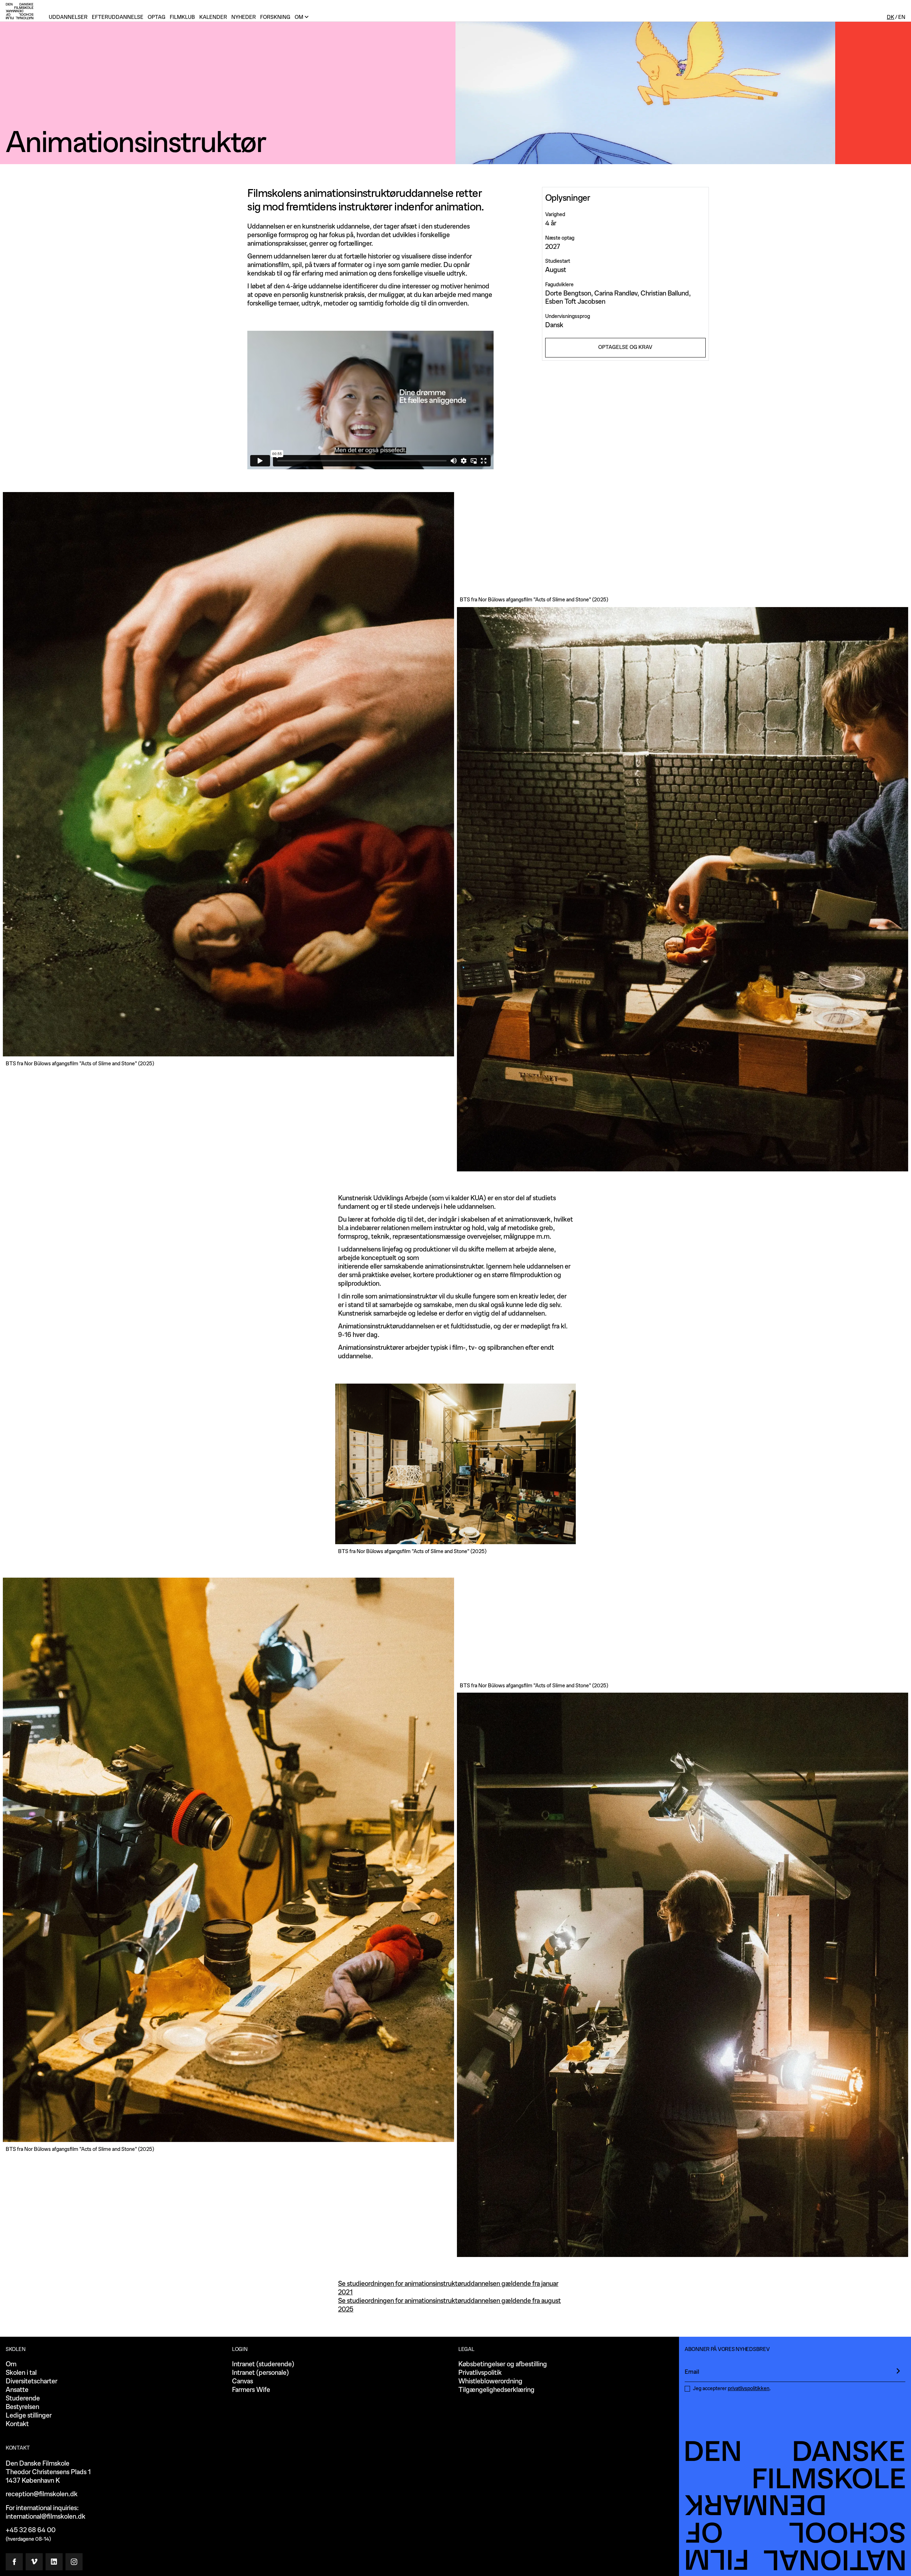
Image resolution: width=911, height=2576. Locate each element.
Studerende (23, 2399)
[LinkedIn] (54, 2562)
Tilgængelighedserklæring (496, 2390)
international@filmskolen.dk (46, 2517)
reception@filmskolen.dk (42, 2494)
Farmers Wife (251, 2390)
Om (11, 2364)
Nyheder (244, 17)
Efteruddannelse (118, 17)
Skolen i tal (21, 2373)
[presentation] (898, 2371)
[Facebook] (14, 2562)
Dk (891, 17)
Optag (157, 17)
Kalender (213, 17)
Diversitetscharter (31, 2381)
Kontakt (17, 2424)
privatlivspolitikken (749, 2389)
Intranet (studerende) (263, 2364)
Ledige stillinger (29, 2416)
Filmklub (182, 17)
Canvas (243, 2381)
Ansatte (17, 2390)
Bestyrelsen (22, 2407)
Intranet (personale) (260, 2373)
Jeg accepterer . (732, 2389)
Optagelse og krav (625, 347)
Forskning (275, 17)
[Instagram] (74, 2562)
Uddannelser (68, 17)
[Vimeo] (34, 2562)
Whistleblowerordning (490, 2381)
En (902, 17)
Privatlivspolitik (480, 2373)
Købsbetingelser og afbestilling (503, 2364)
